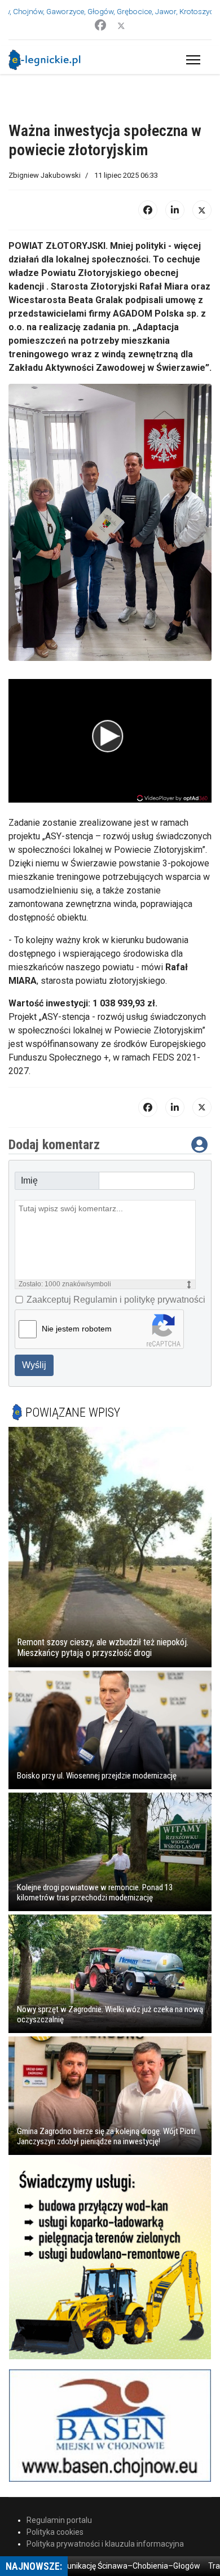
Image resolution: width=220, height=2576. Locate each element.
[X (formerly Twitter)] (202, 236)
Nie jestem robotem (77, 1355)
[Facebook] (100, 25)
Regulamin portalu (59, 2547)
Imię (29, 1207)
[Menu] (191, 60)
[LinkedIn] (175, 236)
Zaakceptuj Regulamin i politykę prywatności (116, 1326)
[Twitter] (121, 25)
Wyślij (34, 1392)
